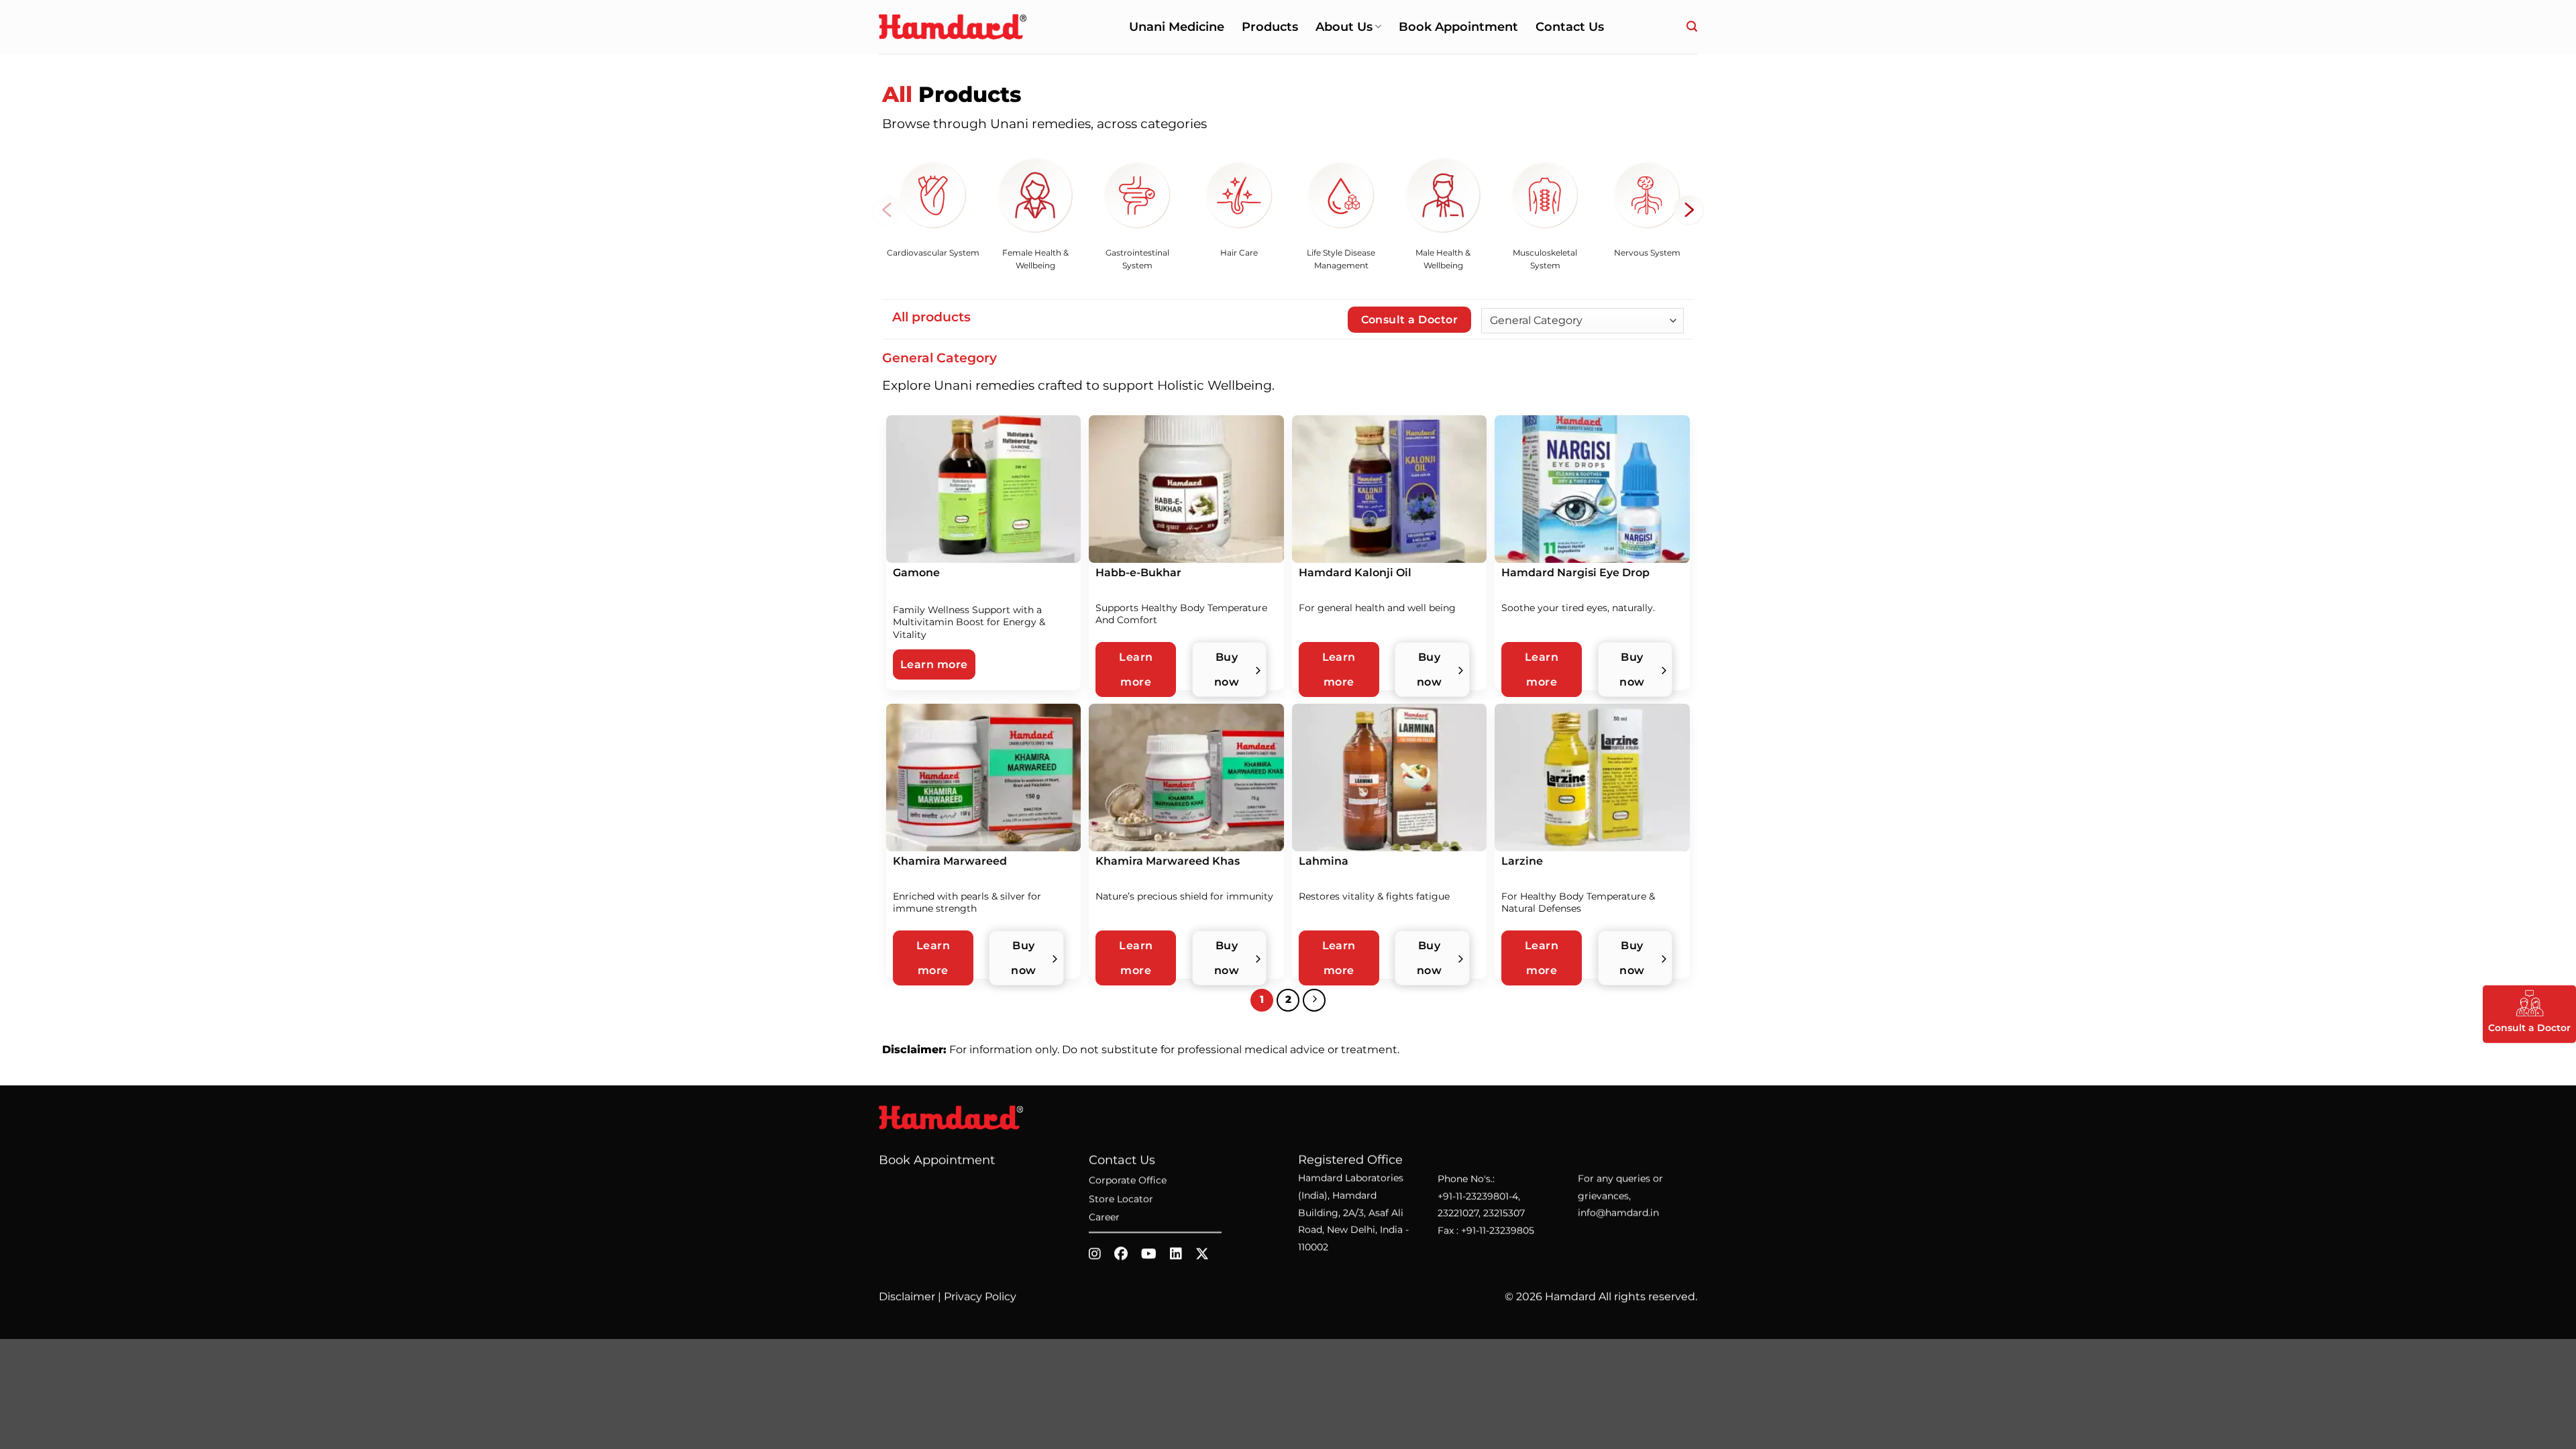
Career (1104, 1218)
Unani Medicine (1177, 26)
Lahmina (1324, 861)
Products (1270, 26)
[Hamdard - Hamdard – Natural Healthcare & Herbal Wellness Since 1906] (953, 26)
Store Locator (1121, 1199)
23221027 (1458, 1213)
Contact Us (1570, 26)
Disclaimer (907, 1296)
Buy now (1227, 669)
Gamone (916, 573)
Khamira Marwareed (950, 861)
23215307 (1504, 1213)
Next (1689, 210)
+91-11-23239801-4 (1478, 1196)
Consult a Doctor (1409, 320)
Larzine (1522, 861)
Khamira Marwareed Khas (1168, 861)
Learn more (934, 664)
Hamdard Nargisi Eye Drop (1575, 573)
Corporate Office (1128, 1181)
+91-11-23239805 (1498, 1230)
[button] (1692, 26)
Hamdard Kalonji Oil (1355, 573)
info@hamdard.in (1618, 1213)
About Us (1344, 26)
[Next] (1314, 1000)
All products (931, 317)
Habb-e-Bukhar (1138, 573)
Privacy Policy (980, 1296)
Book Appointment (1458, 26)
